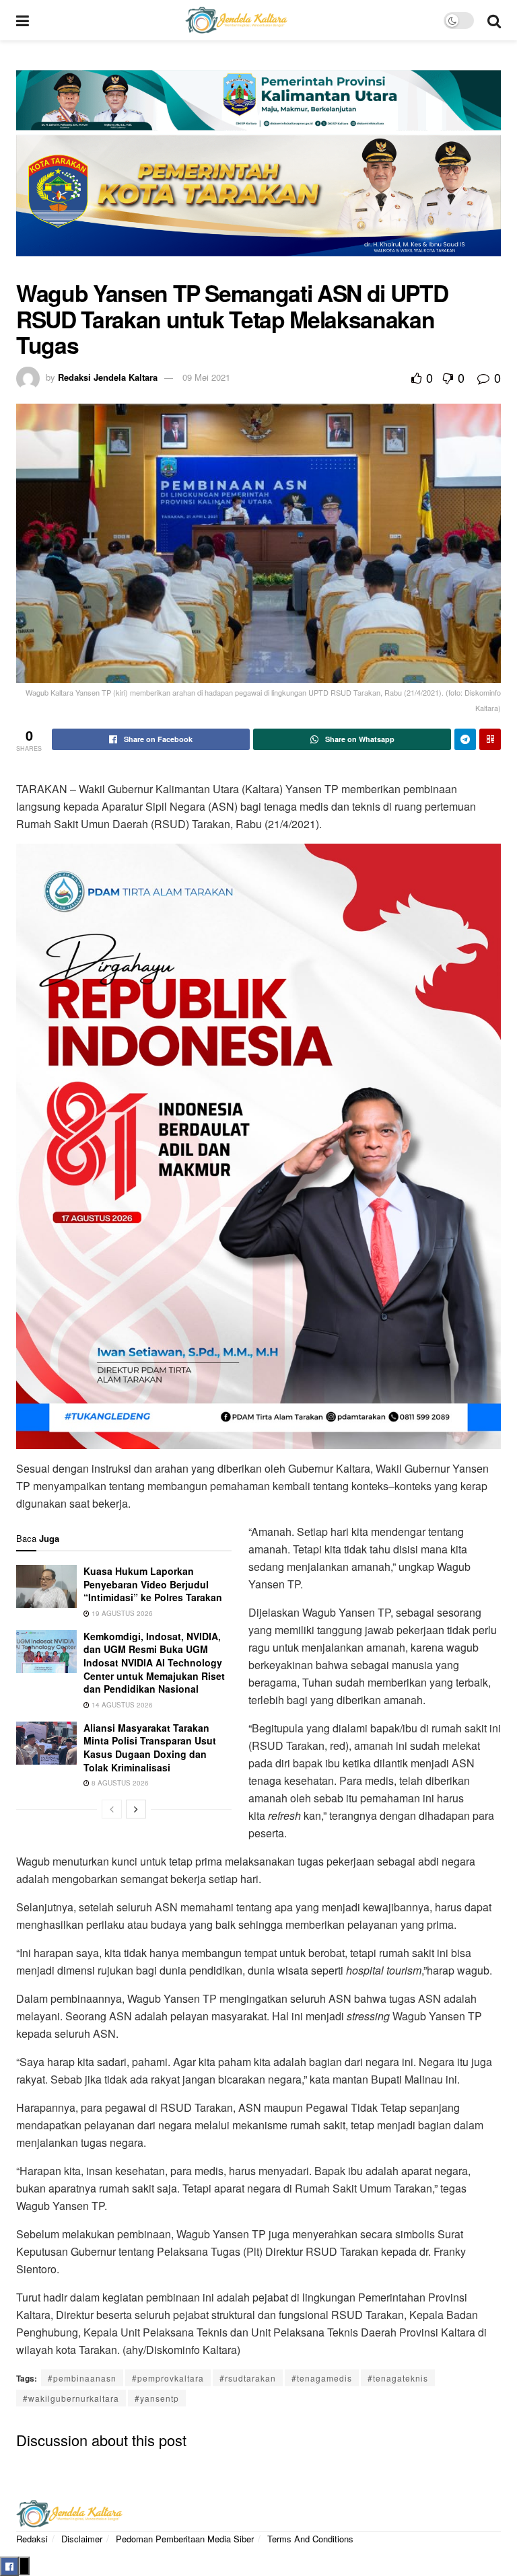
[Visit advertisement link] (258, 170)
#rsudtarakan (248, 2378)
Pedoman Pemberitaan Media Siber (185, 2539)
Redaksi (32, 2539)
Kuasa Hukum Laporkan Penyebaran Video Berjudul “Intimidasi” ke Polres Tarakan (153, 1584)
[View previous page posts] (112, 1809)
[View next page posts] (136, 1809)
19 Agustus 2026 (121, 1613)
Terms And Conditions (310, 2539)
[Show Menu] (23, 20)
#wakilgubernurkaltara (71, 2398)
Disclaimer (82, 2539)
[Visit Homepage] (236, 20)
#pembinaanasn (82, 2378)
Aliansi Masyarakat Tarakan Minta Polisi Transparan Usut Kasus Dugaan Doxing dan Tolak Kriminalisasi (150, 1747)
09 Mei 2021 (206, 377)
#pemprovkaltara (168, 2378)
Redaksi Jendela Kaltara (108, 377)
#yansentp (157, 2398)
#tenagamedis (322, 2378)
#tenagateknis (398, 2378)
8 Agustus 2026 (119, 1783)
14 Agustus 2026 (121, 1705)
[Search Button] (494, 20)
